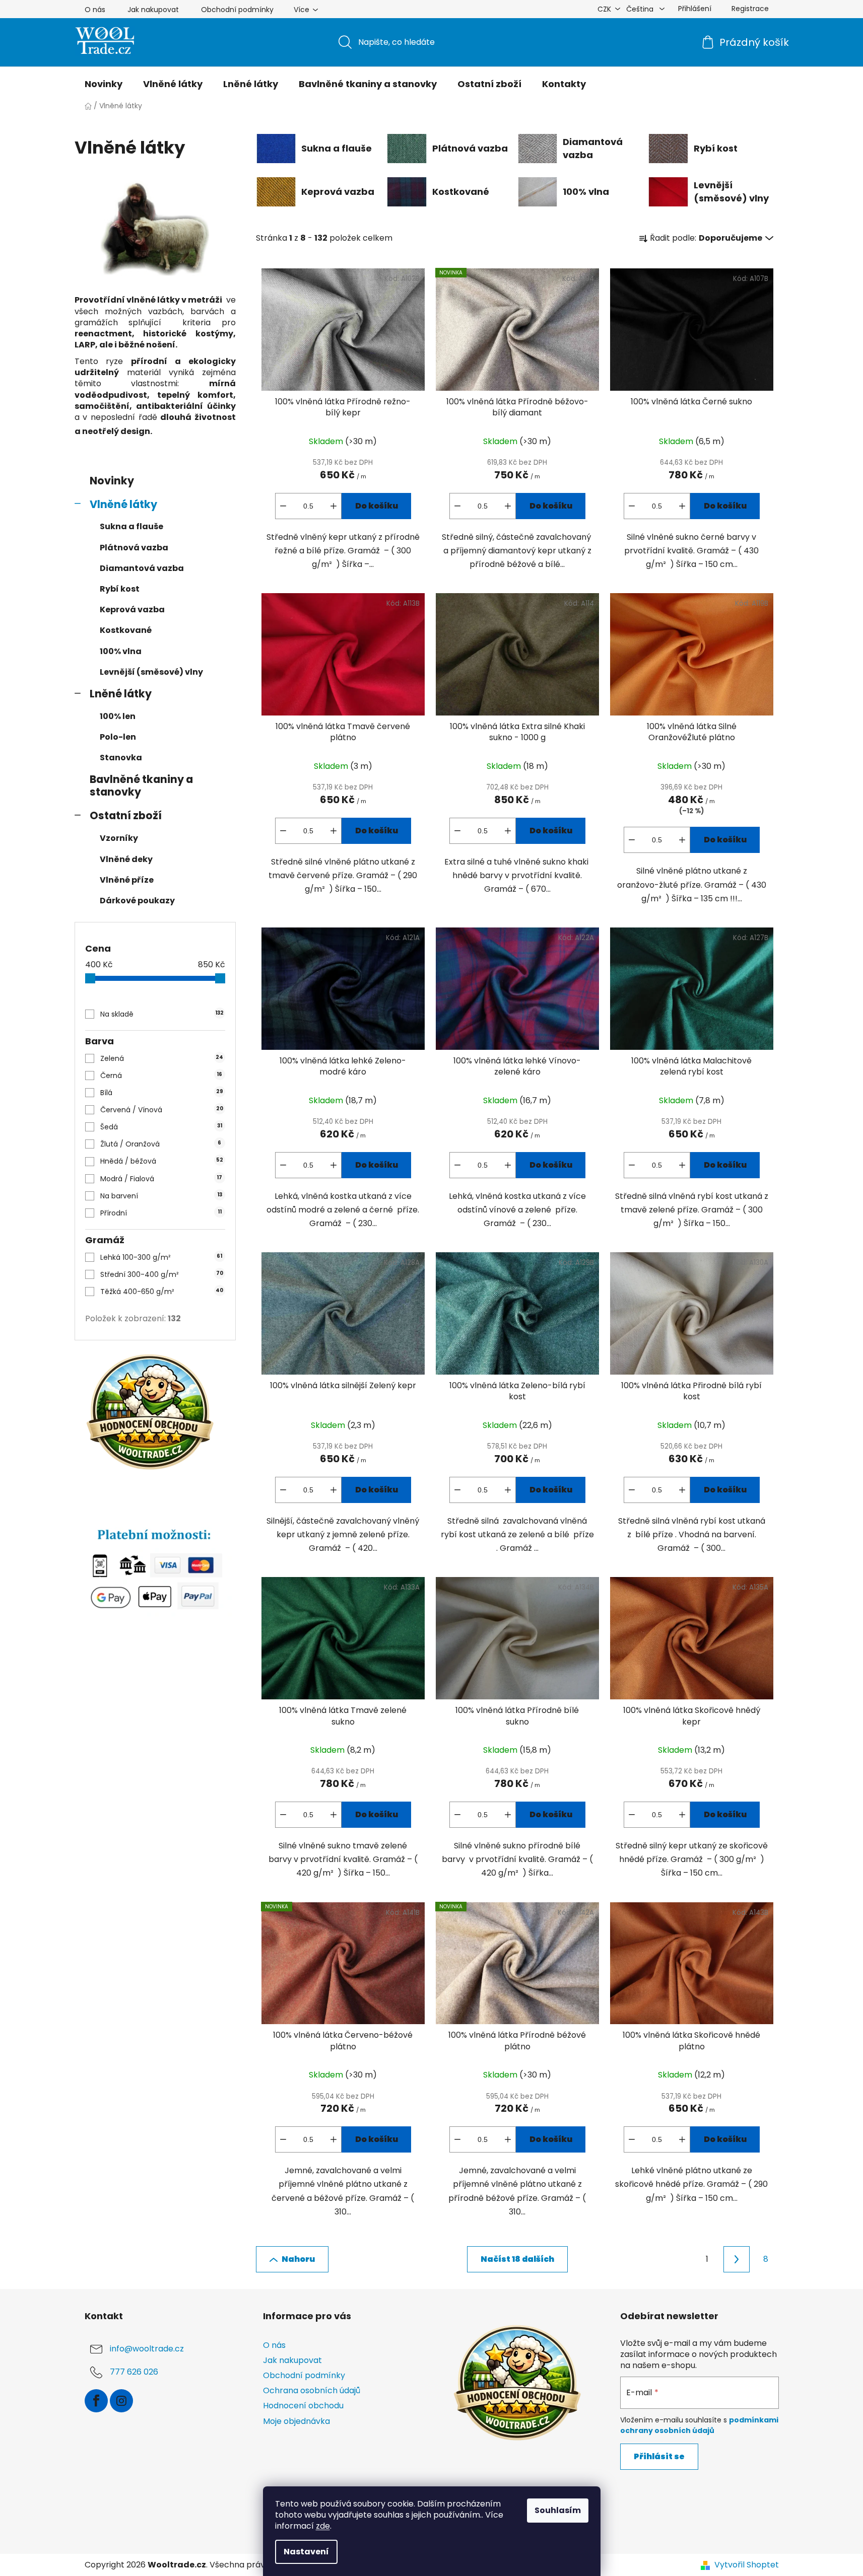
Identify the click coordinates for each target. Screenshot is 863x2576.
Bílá (161, 1093)
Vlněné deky (126, 859)
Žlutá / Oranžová (161, 1144)
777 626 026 (134, 2372)
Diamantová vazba (142, 568)
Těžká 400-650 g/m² (162, 1292)
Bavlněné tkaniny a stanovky (141, 785)
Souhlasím (558, 2510)
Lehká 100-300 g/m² (161, 1257)
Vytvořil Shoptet (747, 2565)
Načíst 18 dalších (517, 2259)
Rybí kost (120, 589)
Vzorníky (119, 838)
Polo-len (118, 737)
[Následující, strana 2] (737, 2259)
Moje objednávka (296, 2421)
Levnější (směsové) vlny (151, 672)
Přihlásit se (659, 2456)
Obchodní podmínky (237, 10)
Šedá (161, 1127)
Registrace (750, 9)
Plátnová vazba (134, 548)
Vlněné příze (127, 880)
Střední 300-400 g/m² (161, 1274)
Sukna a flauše (131, 526)
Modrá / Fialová (161, 1179)
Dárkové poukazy (137, 901)
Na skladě (162, 1014)
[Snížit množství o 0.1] (283, 506)
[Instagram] (121, 2401)
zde (323, 2526)
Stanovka (121, 758)
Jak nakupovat (153, 10)
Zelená (162, 1058)
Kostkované (126, 630)
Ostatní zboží (126, 815)
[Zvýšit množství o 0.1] (334, 506)
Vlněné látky (123, 504)
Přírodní (161, 1213)
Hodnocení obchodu (303, 2406)
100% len (118, 716)
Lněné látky (121, 694)
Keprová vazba (132, 610)
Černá (161, 1076)
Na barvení (161, 1196)
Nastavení (306, 2552)
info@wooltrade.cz (147, 2349)
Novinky (112, 481)
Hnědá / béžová (161, 1161)
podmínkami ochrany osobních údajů (699, 2425)
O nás (95, 10)
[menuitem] (104, 84)
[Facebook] (96, 2401)
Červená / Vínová (161, 1110)
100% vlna (121, 651)
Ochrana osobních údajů (312, 2390)
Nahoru (298, 2259)
